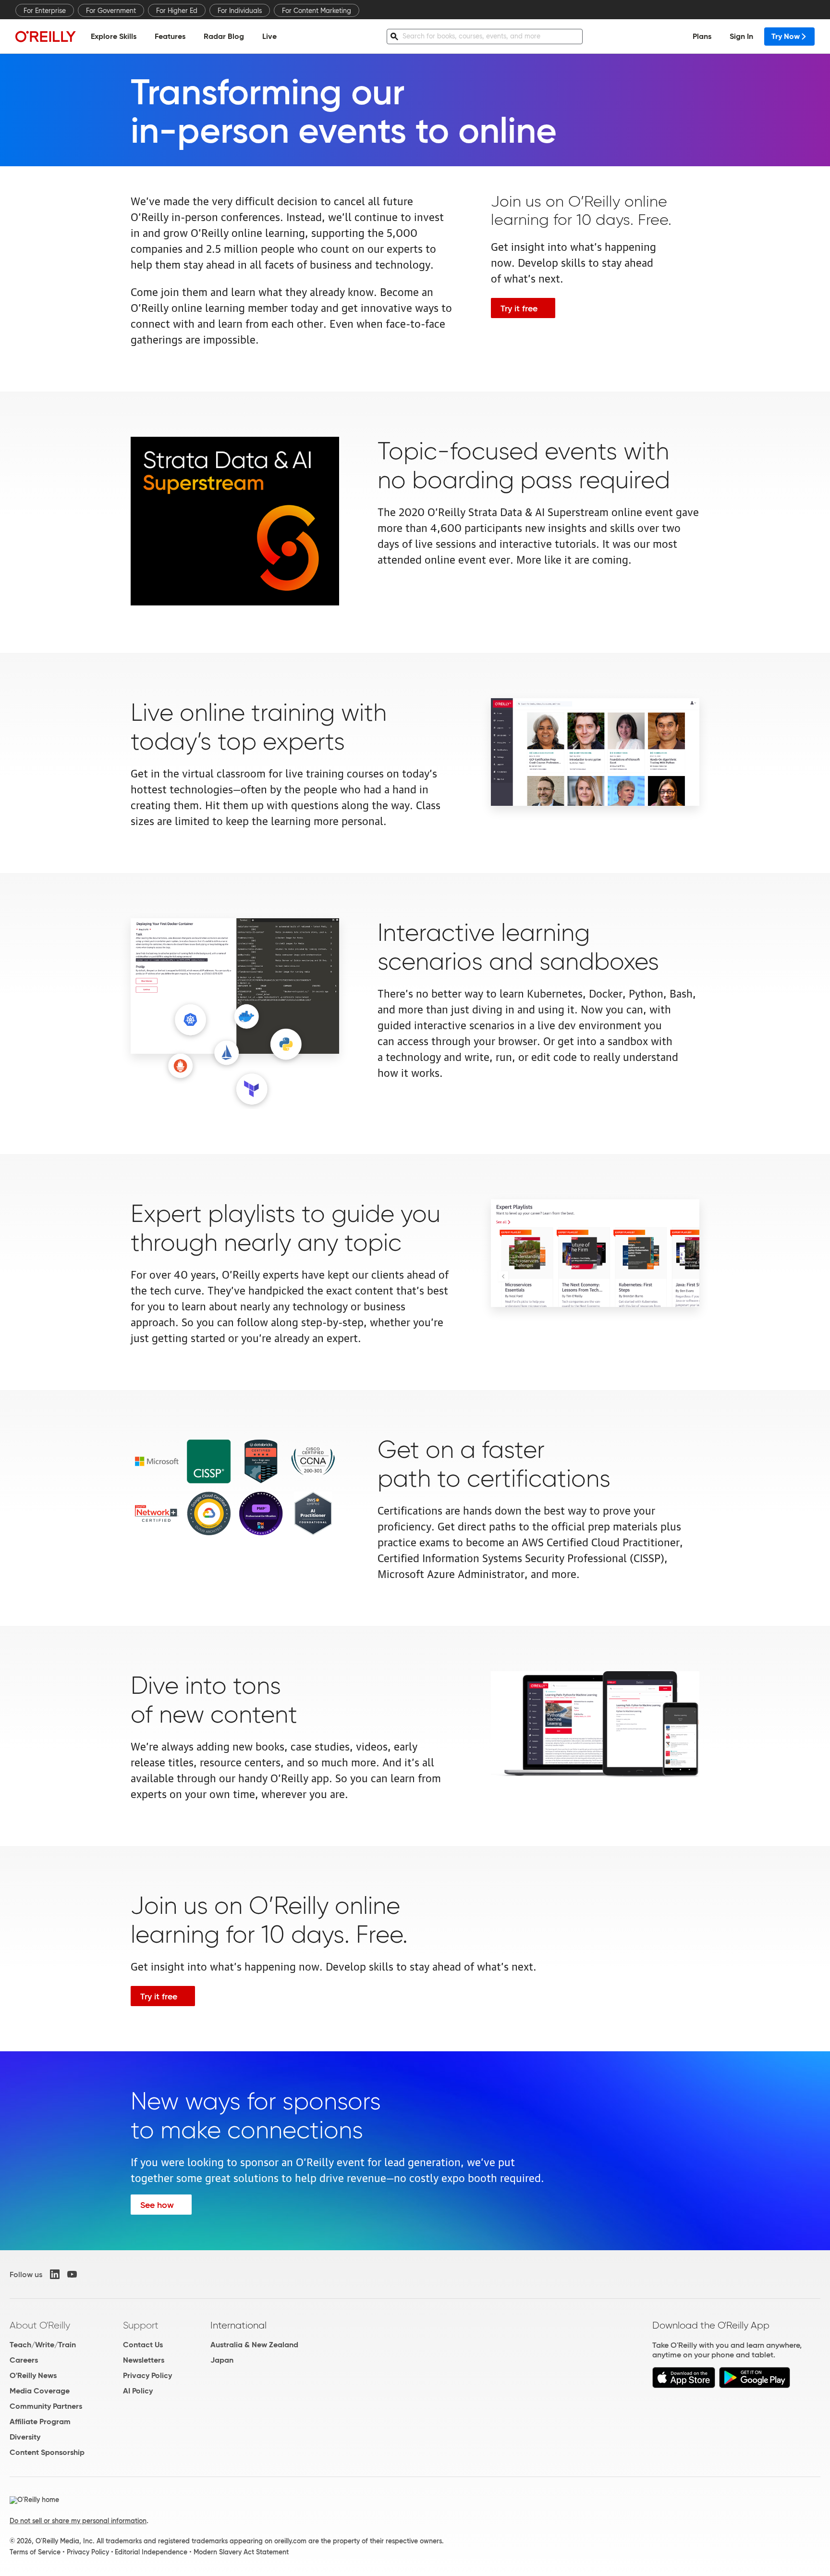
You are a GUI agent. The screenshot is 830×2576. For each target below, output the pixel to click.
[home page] (46, 36)
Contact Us (143, 2345)
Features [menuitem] (170, 36)
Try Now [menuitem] (786, 36)
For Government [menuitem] (111, 11)
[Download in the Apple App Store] (684, 2385)
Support (141, 2325)
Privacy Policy (147, 2375)
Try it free (519, 308)
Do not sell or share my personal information (78, 2521)
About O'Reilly (40, 2325)
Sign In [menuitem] (741, 36)
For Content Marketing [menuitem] (317, 11)
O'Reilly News (33, 2375)
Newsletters (144, 2360)
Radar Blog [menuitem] (224, 36)
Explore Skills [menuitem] (114, 36)
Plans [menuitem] (702, 36)
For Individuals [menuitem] (240, 11)
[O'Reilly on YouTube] (72, 2274)
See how (157, 2205)
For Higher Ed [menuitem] (177, 11)
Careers (24, 2360)
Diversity (25, 2437)
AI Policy (138, 2391)
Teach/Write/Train (43, 2345)
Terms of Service (35, 2552)
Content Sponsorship (47, 2452)
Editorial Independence (151, 2552)
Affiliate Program (40, 2422)
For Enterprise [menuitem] (45, 11)
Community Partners (46, 2406)
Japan (222, 2360)
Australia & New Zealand (254, 2345)
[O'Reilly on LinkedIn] (55, 2274)
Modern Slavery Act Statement (241, 2552)
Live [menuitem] (269, 36)
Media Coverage (40, 2391)
